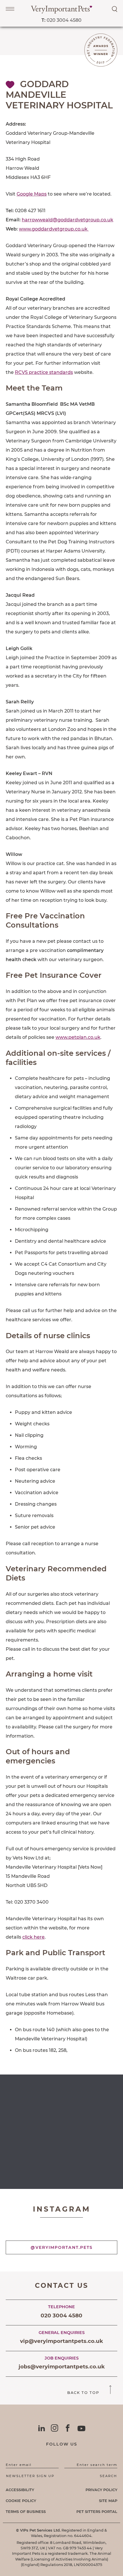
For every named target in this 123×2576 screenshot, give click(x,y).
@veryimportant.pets (62, 2247)
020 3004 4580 (61, 20)
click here (33, 1937)
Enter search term (97, 2465)
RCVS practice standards (44, 372)
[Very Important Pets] (61, 12)
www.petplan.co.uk (78, 1037)
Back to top (84, 2393)
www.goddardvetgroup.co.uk (54, 229)
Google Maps (32, 194)
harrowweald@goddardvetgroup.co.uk (68, 220)
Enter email (19, 2465)
